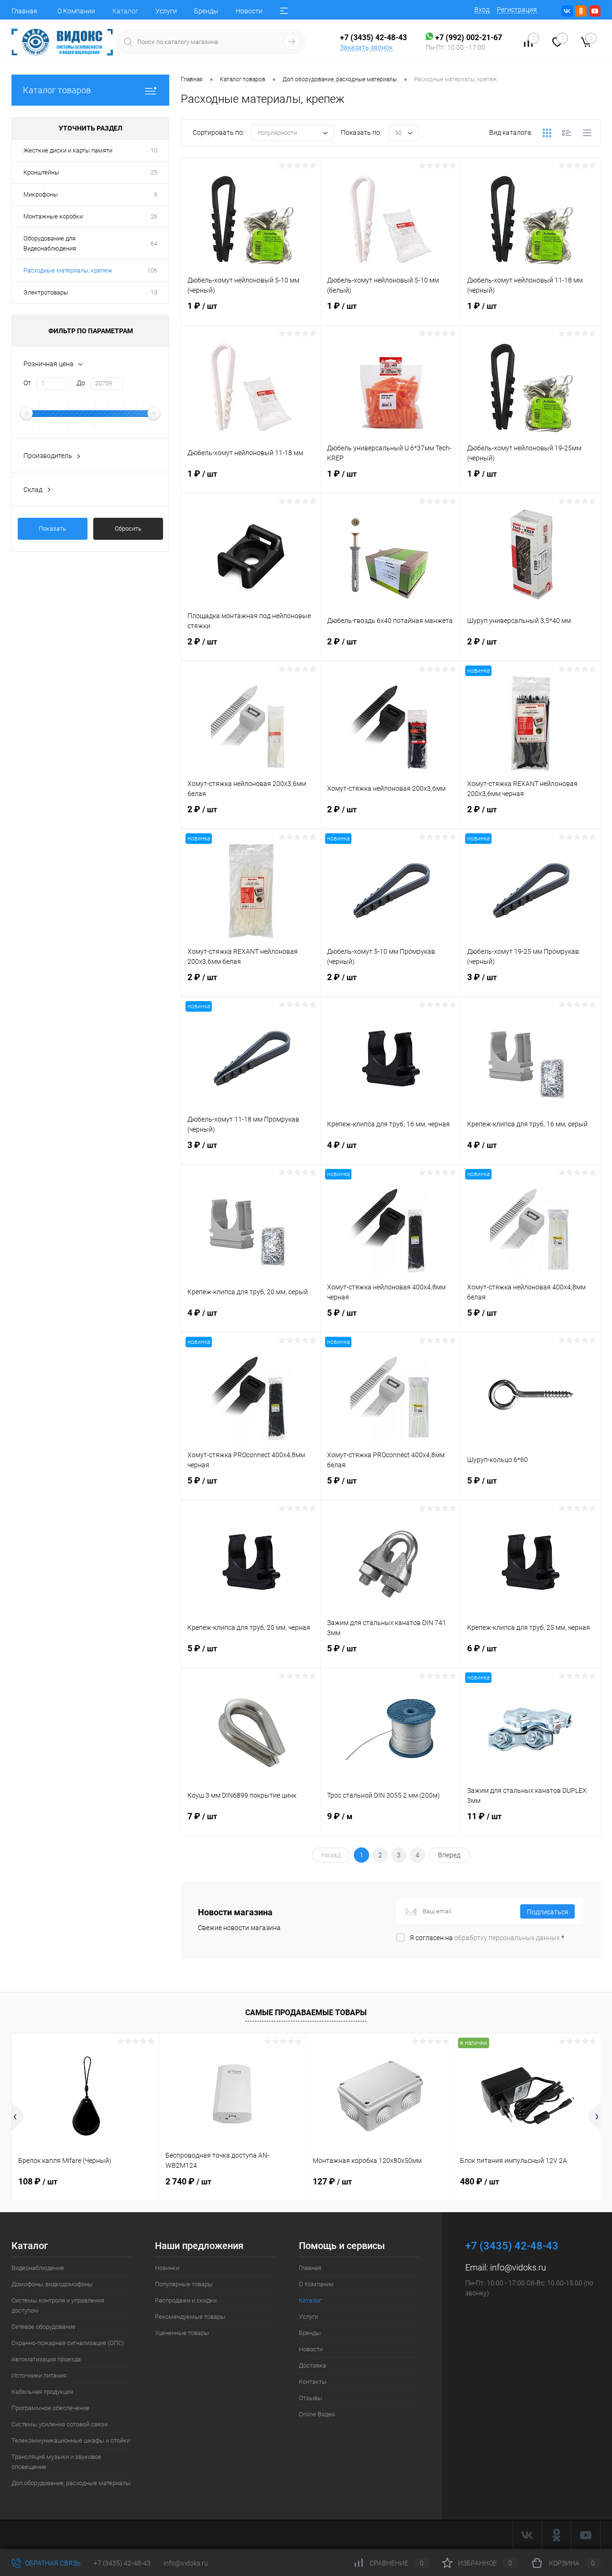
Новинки (167, 2268)
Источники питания (39, 2375)
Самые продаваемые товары (306, 2013)
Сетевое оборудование (44, 2327)
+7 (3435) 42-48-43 (122, 2563)
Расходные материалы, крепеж (68, 270)
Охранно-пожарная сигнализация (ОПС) (68, 2343)
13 (154, 292)
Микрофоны (41, 194)
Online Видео (317, 2414)
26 (154, 216)
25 (154, 172)
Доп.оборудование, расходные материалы (71, 2483)
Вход (482, 10)
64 (154, 244)
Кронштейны (41, 172)
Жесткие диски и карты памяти (68, 150)
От (27, 383)
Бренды (206, 11)
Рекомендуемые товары (190, 2317)
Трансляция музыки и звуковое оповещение (56, 2462)
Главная (24, 11)
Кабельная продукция (42, 2392)
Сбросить (128, 529)
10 (154, 150)
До (81, 383)
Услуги (166, 11)
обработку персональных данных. (508, 1938)
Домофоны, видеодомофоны (52, 2284)
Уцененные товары (182, 2333)
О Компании (76, 11)
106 (152, 270)
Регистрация (517, 10)
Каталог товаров (57, 90)
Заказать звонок (366, 47)
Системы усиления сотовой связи (60, 2424)
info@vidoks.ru (518, 2267)
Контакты (313, 2382)
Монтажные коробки (53, 216)
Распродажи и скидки (186, 2300)
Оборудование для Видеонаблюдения (50, 243)
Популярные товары (184, 2284)
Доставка (312, 2365)
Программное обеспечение (50, 2408)
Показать (52, 529)
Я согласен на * (487, 1938)
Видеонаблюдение (38, 2268)
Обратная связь (52, 2563)
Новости (249, 11)
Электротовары (46, 292)
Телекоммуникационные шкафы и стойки (71, 2440)
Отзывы (311, 2398)
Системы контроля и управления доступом (58, 2305)
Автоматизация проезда (46, 2359)
